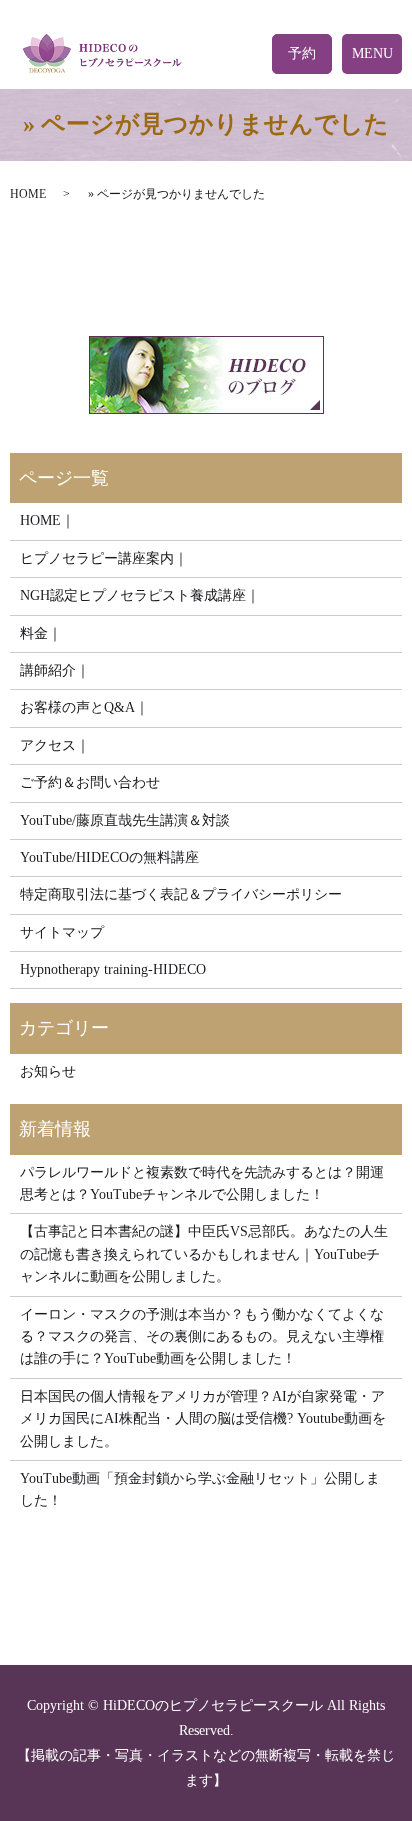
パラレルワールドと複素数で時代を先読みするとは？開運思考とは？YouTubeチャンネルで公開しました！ (202, 1183)
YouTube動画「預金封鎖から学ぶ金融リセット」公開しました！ (200, 1489)
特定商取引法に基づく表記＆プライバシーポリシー (181, 894)
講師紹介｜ (55, 670)
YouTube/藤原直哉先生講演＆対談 (125, 820)
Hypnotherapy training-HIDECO (113, 969)
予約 (302, 53)
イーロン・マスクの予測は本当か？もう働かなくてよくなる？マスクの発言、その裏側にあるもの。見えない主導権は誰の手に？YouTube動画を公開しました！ (202, 1337)
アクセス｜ (55, 745)
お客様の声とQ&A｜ (84, 707)
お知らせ (48, 1071)
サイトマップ (62, 932)
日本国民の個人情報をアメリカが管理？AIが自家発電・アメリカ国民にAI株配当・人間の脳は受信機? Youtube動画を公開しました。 (203, 1419)
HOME (28, 194)
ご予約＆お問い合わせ (90, 782)
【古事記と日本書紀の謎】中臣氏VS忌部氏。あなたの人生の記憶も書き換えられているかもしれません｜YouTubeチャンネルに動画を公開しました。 (204, 1254)
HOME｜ (47, 520)
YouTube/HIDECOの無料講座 (109, 857)
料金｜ (41, 633)
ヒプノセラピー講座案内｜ (104, 558)
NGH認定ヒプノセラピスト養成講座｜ (140, 595)
